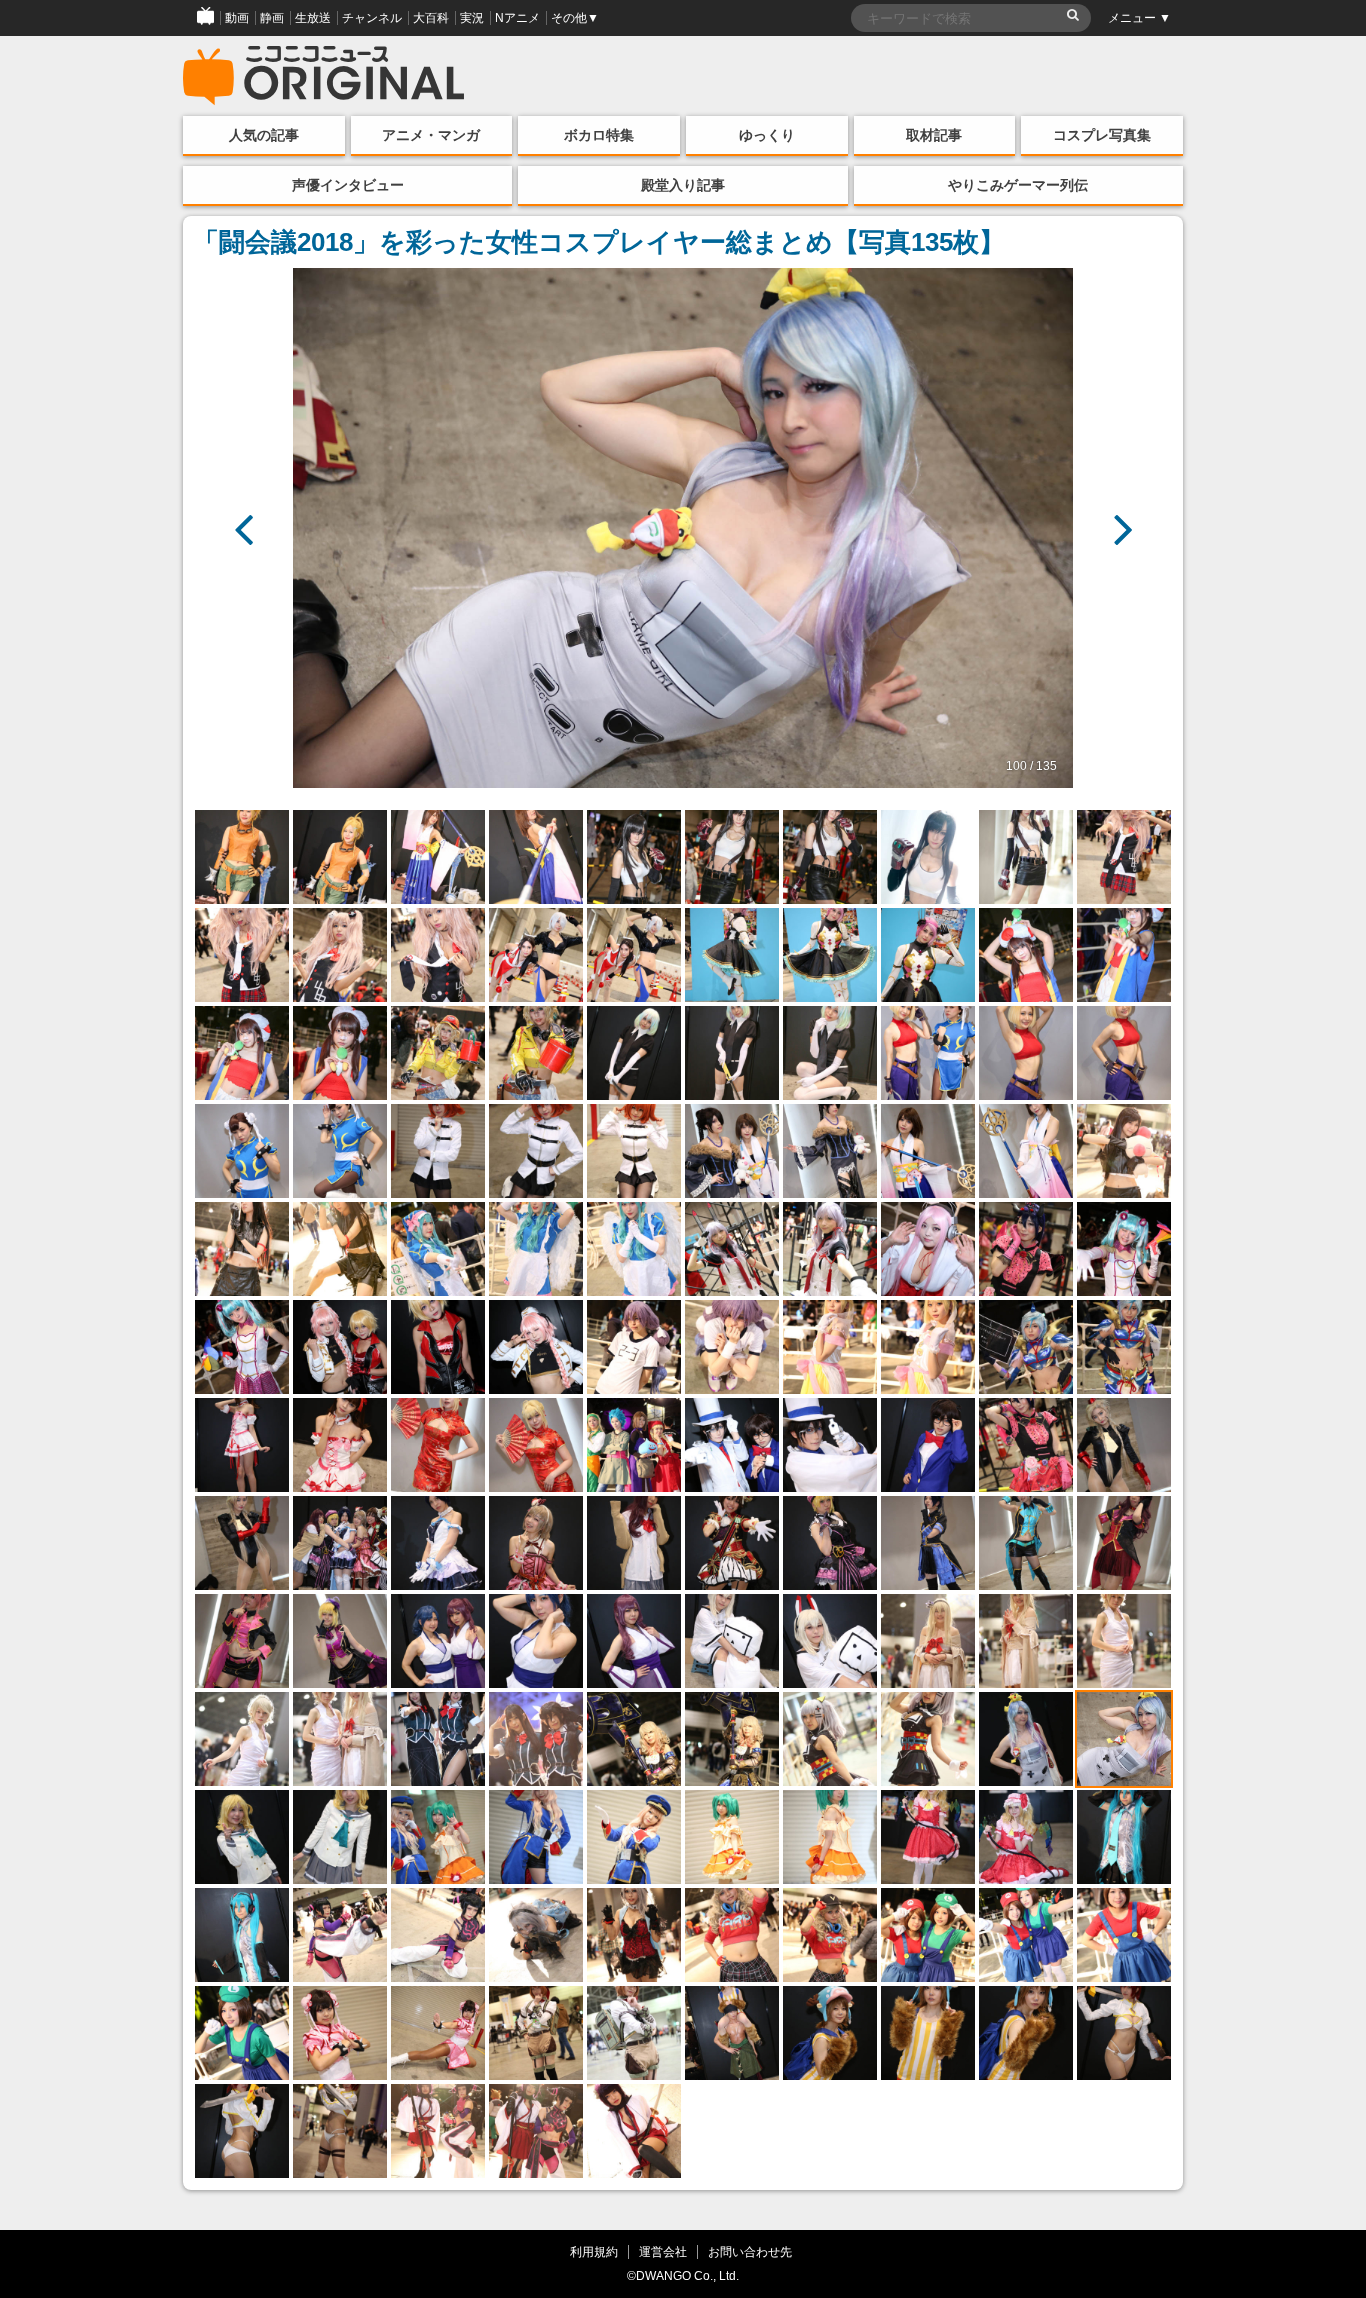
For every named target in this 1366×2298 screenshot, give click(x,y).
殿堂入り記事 (683, 185)
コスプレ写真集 (1102, 135)
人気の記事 (264, 135)
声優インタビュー (348, 185)
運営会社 (663, 2251)
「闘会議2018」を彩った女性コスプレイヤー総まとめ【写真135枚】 (599, 242)
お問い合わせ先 (750, 2251)
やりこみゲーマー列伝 (1018, 185)
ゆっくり (767, 135)
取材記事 (934, 135)
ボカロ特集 (599, 135)
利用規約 (594, 2251)
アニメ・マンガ (431, 135)
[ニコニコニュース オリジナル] (324, 76)
